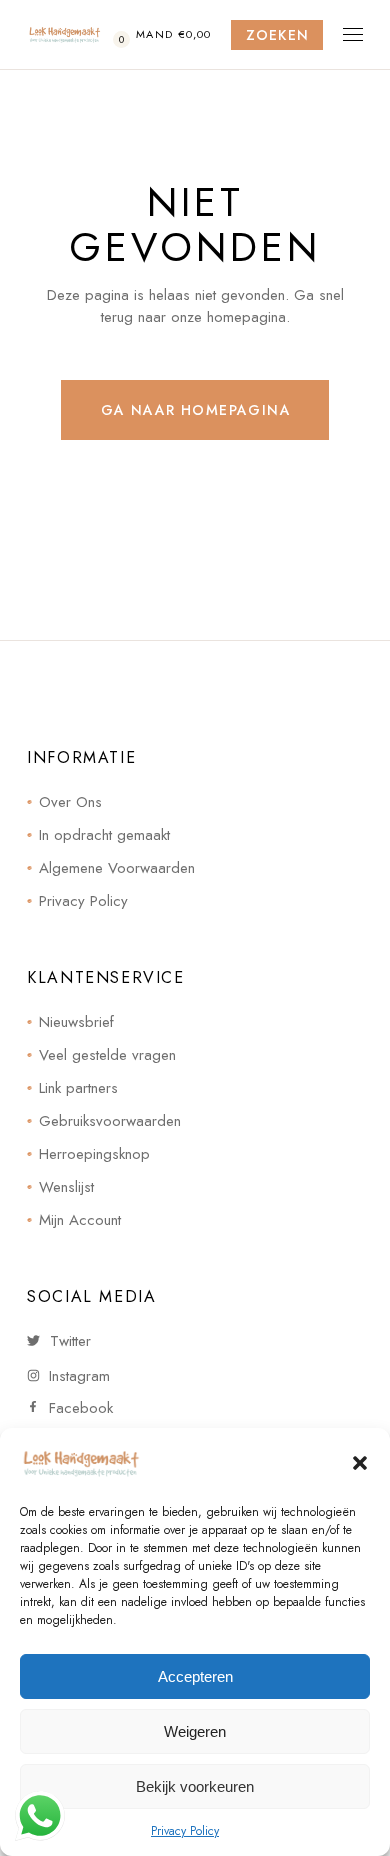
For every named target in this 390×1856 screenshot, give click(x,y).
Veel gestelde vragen (107, 1055)
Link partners (78, 1088)
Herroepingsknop (94, 1154)
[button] (360, 1463)
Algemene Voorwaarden (117, 868)
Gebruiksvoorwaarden (110, 1121)
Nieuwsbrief (76, 1022)
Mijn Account (80, 1220)
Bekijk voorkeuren (195, 1786)
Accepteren (195, 1676)
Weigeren (195, 1731)
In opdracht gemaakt (104, 835)
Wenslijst (66, 1187)
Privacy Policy (185, 1831)
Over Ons (70, 802)
